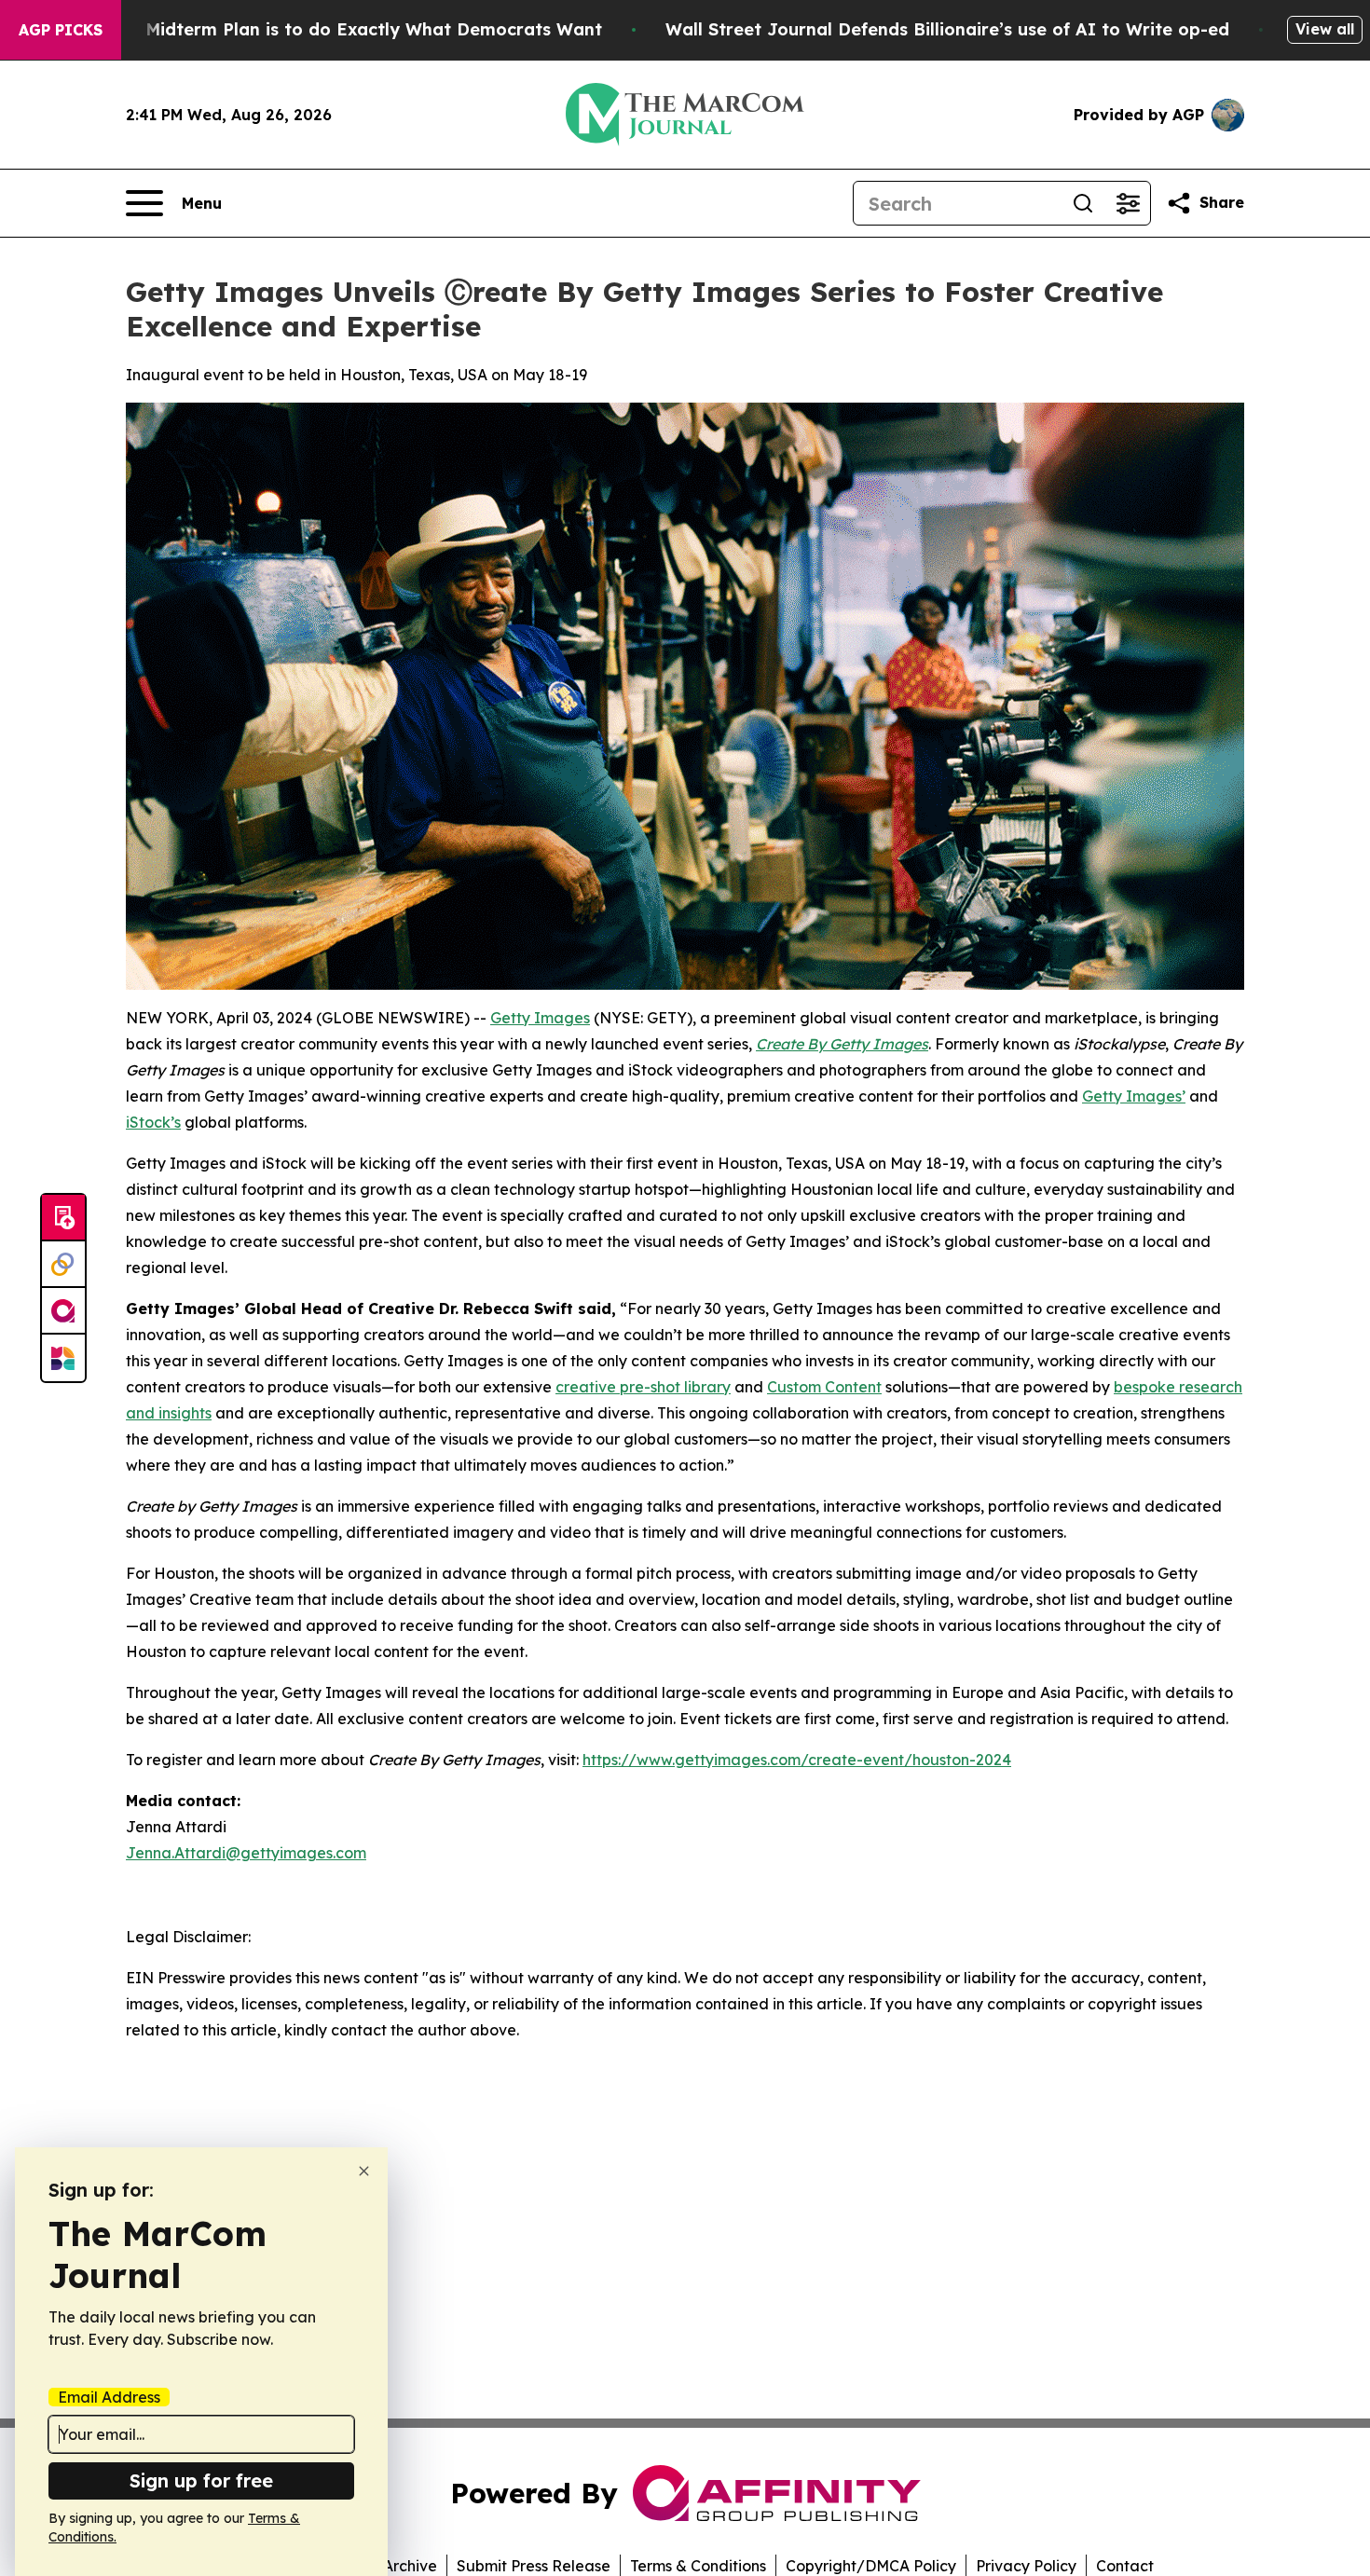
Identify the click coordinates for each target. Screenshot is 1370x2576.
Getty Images (540, 1018)
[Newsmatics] (63, 1358)
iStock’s (153, 1122)
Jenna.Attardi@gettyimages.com (246, 1853)
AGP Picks (61, 30)
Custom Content (824, 1387)
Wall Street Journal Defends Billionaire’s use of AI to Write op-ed (947, 29)
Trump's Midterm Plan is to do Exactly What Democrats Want (337, 29)
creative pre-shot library (643, 1387)
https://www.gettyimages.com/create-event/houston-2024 (797, 1760)
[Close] (364, 2171)
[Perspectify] (63, 1265)
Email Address (109, 2397)
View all (1325, 29)
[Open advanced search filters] (1128, 203)
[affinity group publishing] (63, 1311)
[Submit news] (63, 1218)
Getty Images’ (1134, 1096)
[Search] (1083, 203)
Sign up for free (201, 2480)
